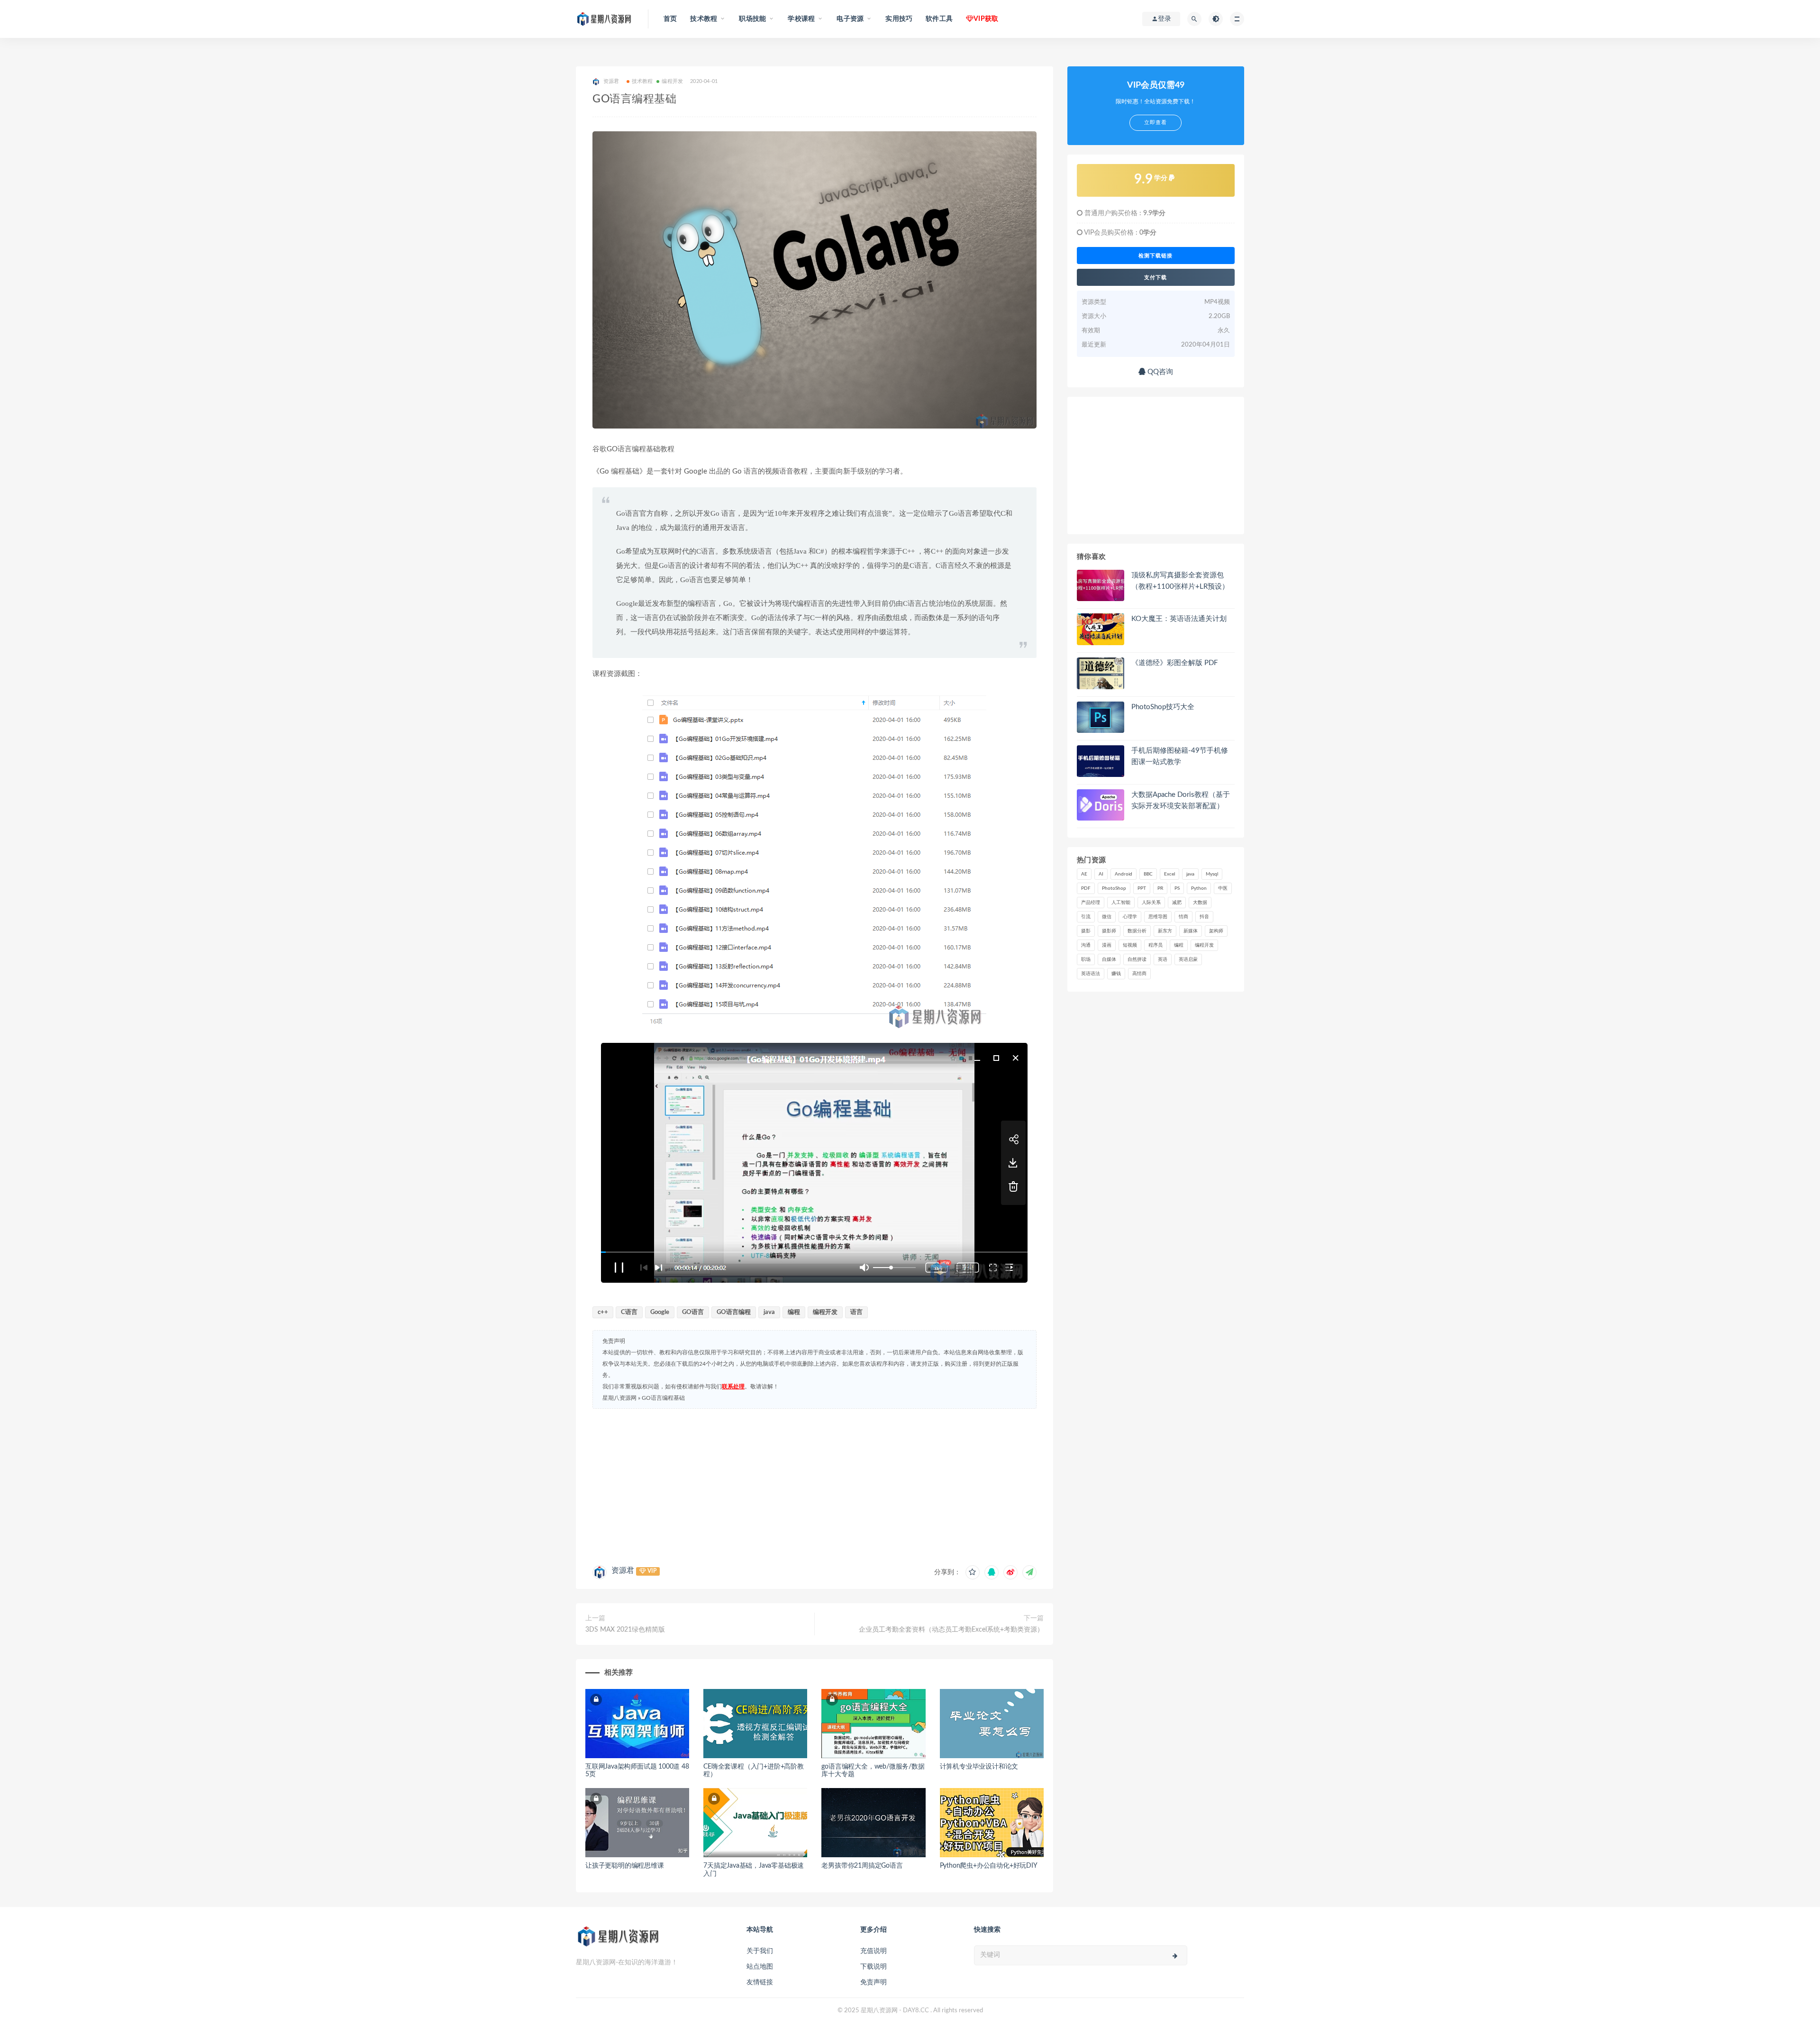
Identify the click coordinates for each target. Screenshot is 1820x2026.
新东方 (1165, 931)
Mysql (1212, 874)
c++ (603, 1312)
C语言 (629, 1312)
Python (1199, 888)
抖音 (1204, 917)
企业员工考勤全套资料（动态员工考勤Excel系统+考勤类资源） (951, 1630)
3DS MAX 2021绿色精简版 (625, 1630)
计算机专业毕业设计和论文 (979, 1767)
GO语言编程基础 (663, 1398)
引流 (1086, 917)
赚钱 (1116, 974)
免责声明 (874, 1982)
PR (1160, 888)
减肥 (1177, 903)
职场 (1086, 959)
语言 (856, 1312)
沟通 (1086, 945)
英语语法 (1091, 974)
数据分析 (1137, 931)
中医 (1223, 888)
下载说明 (874, 1967)
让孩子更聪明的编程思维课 (625, 1866)
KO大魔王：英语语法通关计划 (1179, 619)
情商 (1183, 917)
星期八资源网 (619, 1398)
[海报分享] (1029, 1572)
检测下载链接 (1156, 256)
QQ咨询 (1159, 372)
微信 (1107, 917)
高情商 (1139, 974)
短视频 (1130, 945)
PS (1177, 888)
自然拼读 (1137, 959)
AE (1084, 874)
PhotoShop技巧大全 (1163, 707)
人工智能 (1121, 903)
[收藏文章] (973, 1572)
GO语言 (693, 1312)
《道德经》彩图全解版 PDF (1174, 663)
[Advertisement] (814, 1485)
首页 (670, 19)
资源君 (623, 1570)
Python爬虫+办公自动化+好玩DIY (989, 1866)
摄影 (1086, 931)
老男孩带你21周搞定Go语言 (862, 1866)
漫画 (1107, 945)
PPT (1142, 888)
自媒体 (1109, 959)
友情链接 (760, 1982)
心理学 (1130, 917)
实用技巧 (899, 19)
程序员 (1156, 945)
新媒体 (1191, 931)
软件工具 (939, 19)
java (769, 1312)
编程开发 (672, 81)
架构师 (1216, 931)
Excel (1169, 874)
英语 (1163, 959)
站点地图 (760, 1967)
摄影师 (1109, 931)
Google (660, 1312)
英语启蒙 (1188, 959)
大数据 (1200, 903)
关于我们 (760, 1951)
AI (1101, 874)
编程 (794, 1312)
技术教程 (642, 81)
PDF (1086, 888)
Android (1124, 874)
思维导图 (1158, 917)
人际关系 (1151, 903)
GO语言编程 (734, 1312)
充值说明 (874, 1951)
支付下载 (1156, 277)
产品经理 (1091, 903)
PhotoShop (1114, 888)
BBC (1148, 874)
